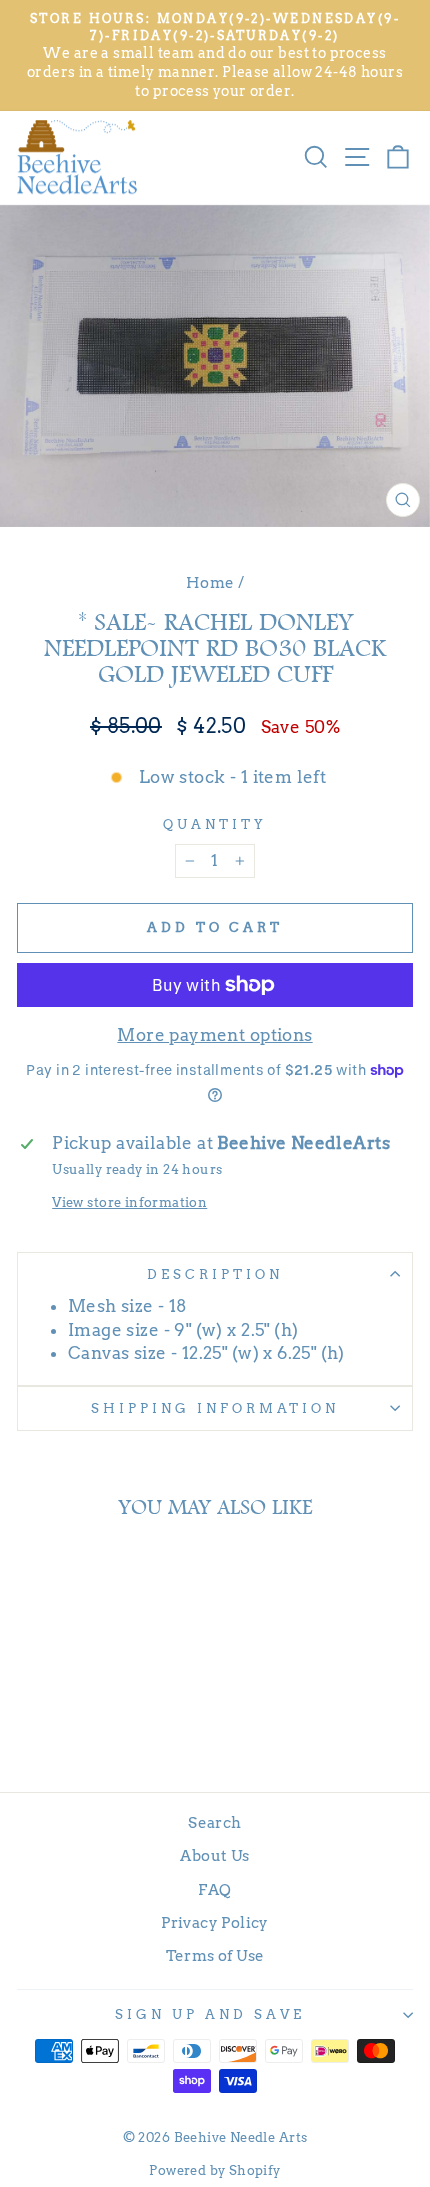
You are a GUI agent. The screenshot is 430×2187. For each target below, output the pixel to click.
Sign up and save (210, 2014)
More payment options (214, 1035)
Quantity (215, 824)
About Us (214, 1855)
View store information (129, 1202)
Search (214, 1822)
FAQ (214, 1889)
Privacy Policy (215, 1922)
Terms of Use (215, 1955)
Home (210, 582)
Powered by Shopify (214, 2170)
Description (215, 1274)
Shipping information (215, 1408)
